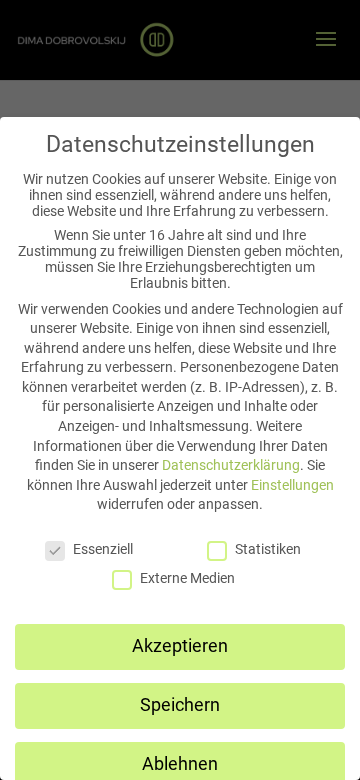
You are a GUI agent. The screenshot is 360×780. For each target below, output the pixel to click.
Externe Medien (187, 578)
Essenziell (103, 549)
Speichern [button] (180, 705)
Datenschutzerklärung (231, 465)
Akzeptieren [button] (180, 646)
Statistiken (268, 549)
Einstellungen (292, 485)
